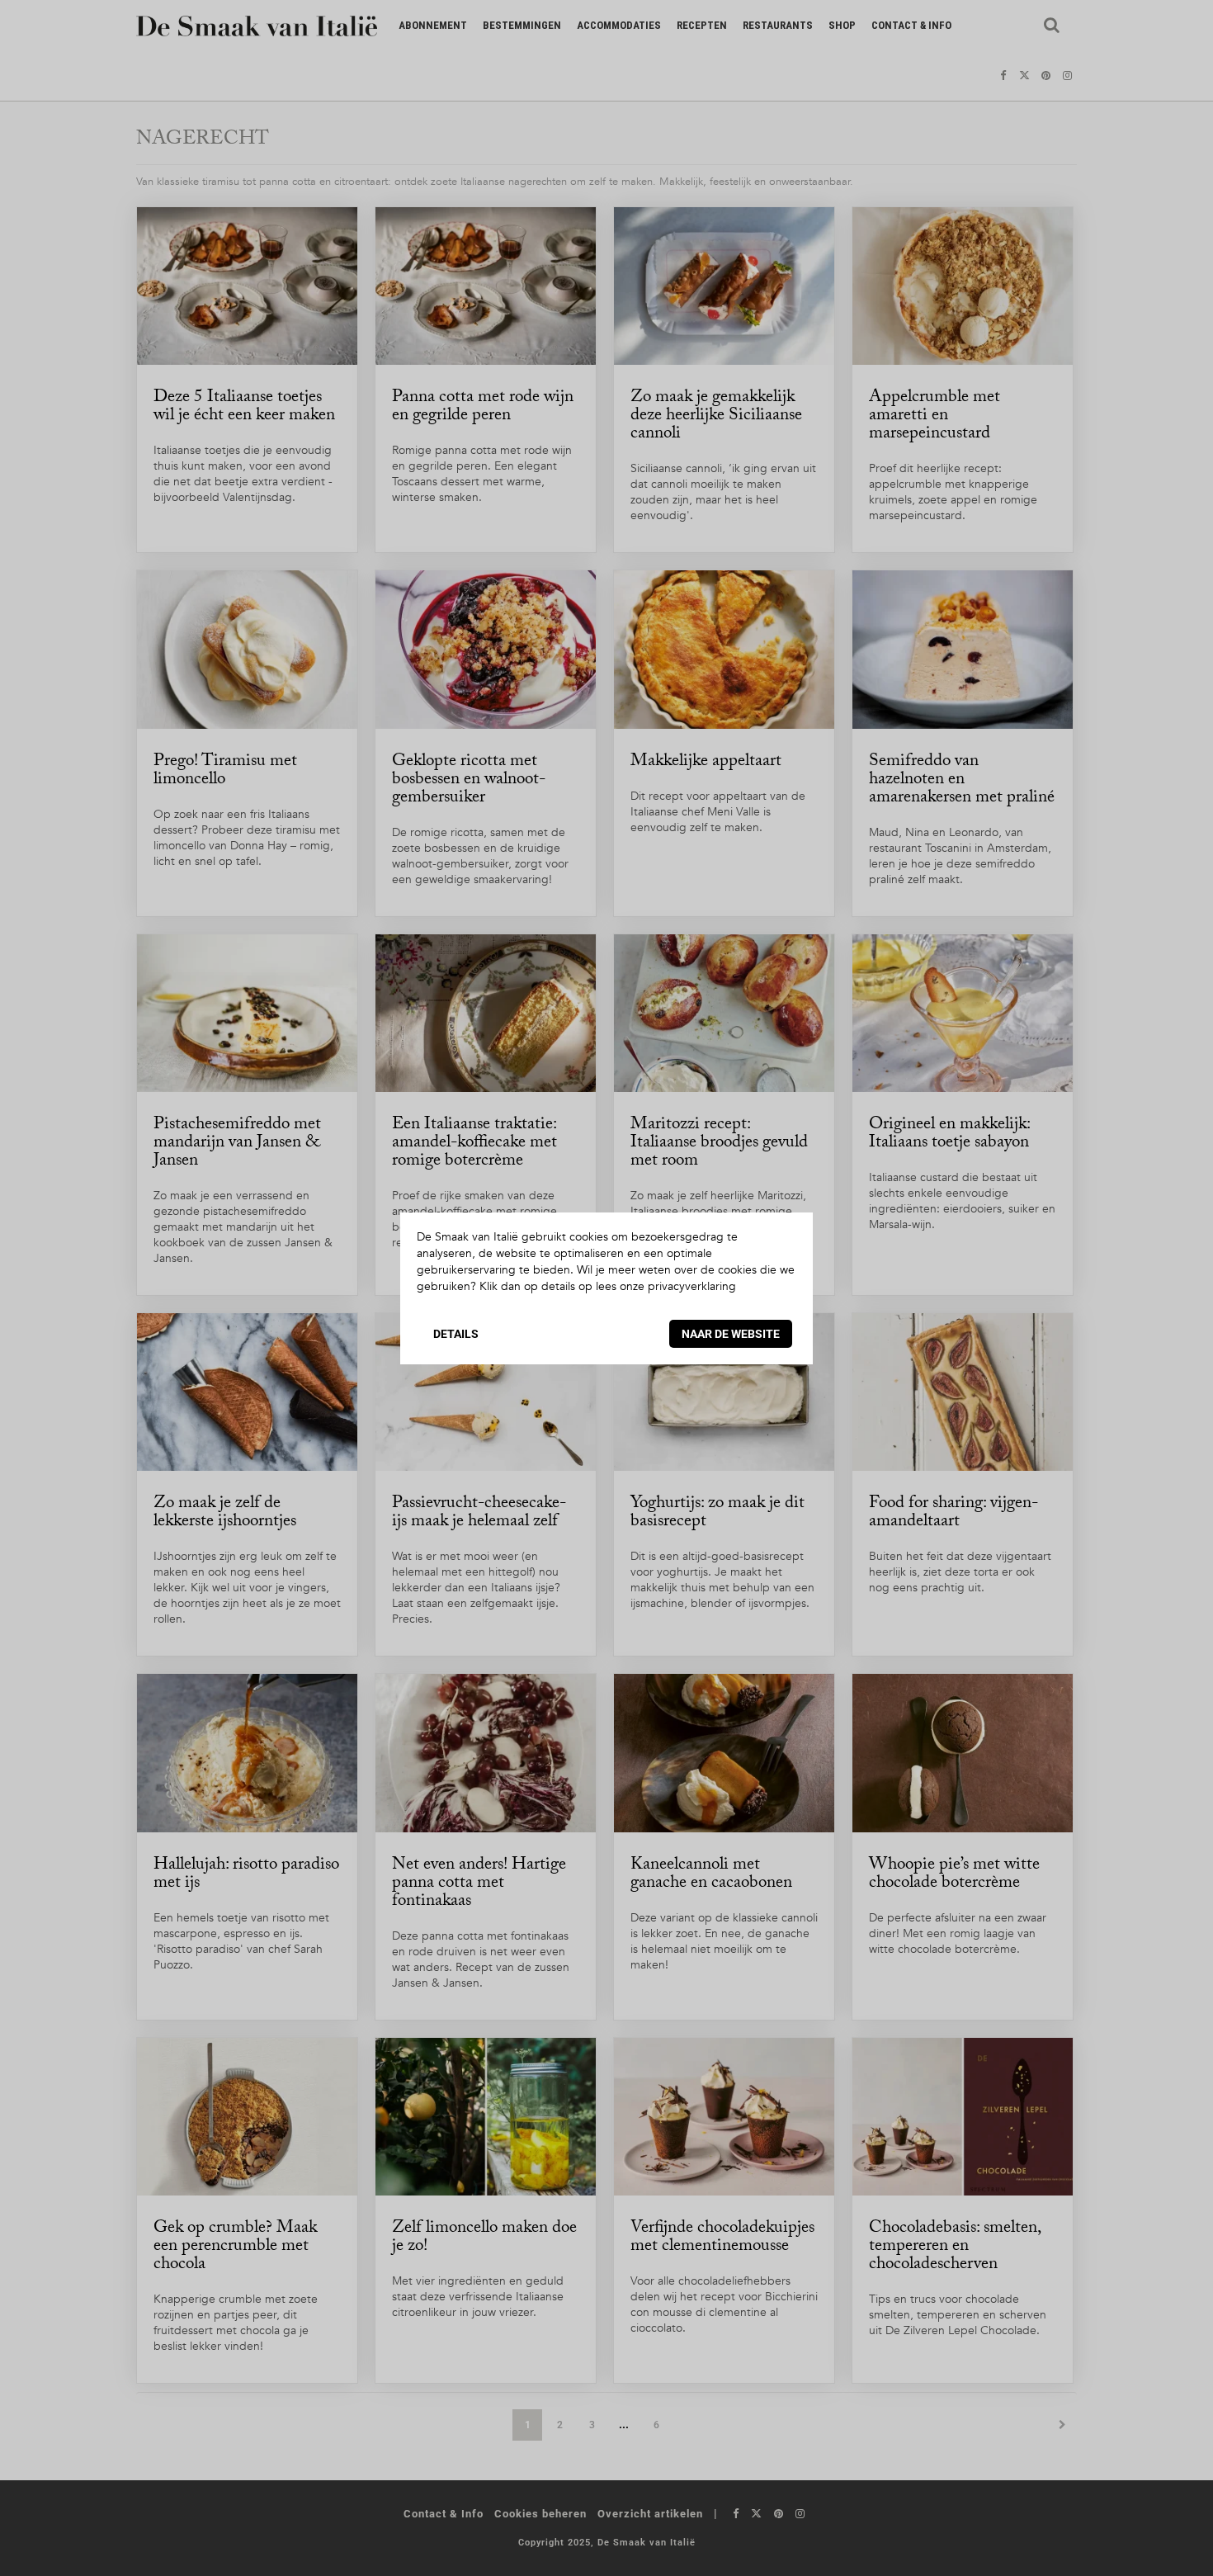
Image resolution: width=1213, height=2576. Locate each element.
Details (456, 1334)
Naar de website (731, 1334)
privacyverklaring (692, 1286)
